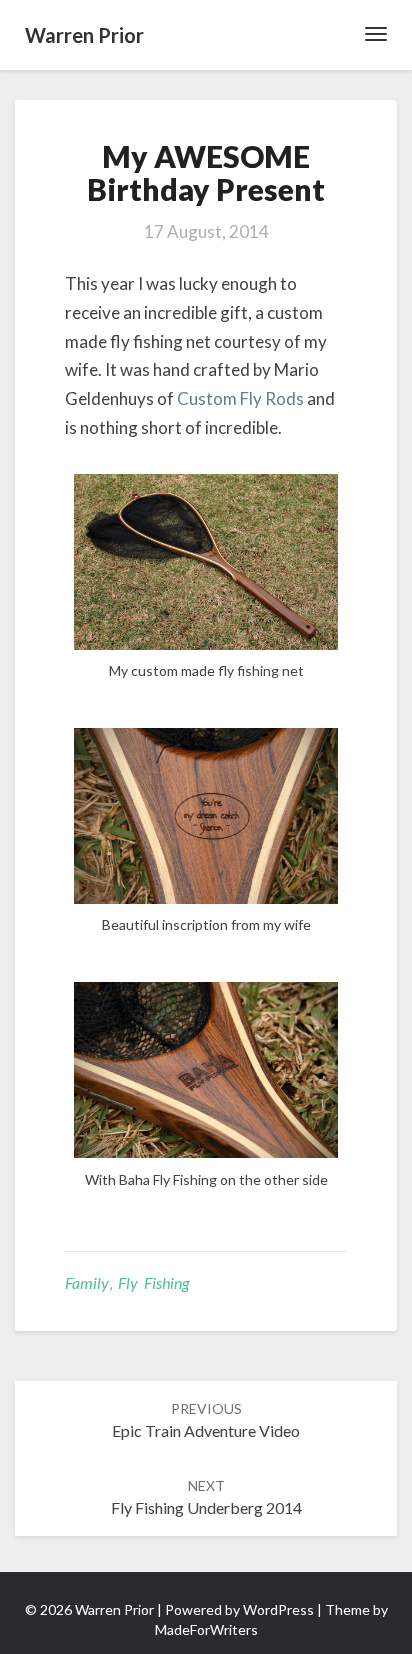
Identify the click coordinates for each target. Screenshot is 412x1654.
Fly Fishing (153, 1282)
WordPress (278, 1609)
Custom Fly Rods (240, 398)
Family (87, 1282)
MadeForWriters (206, 1629)
